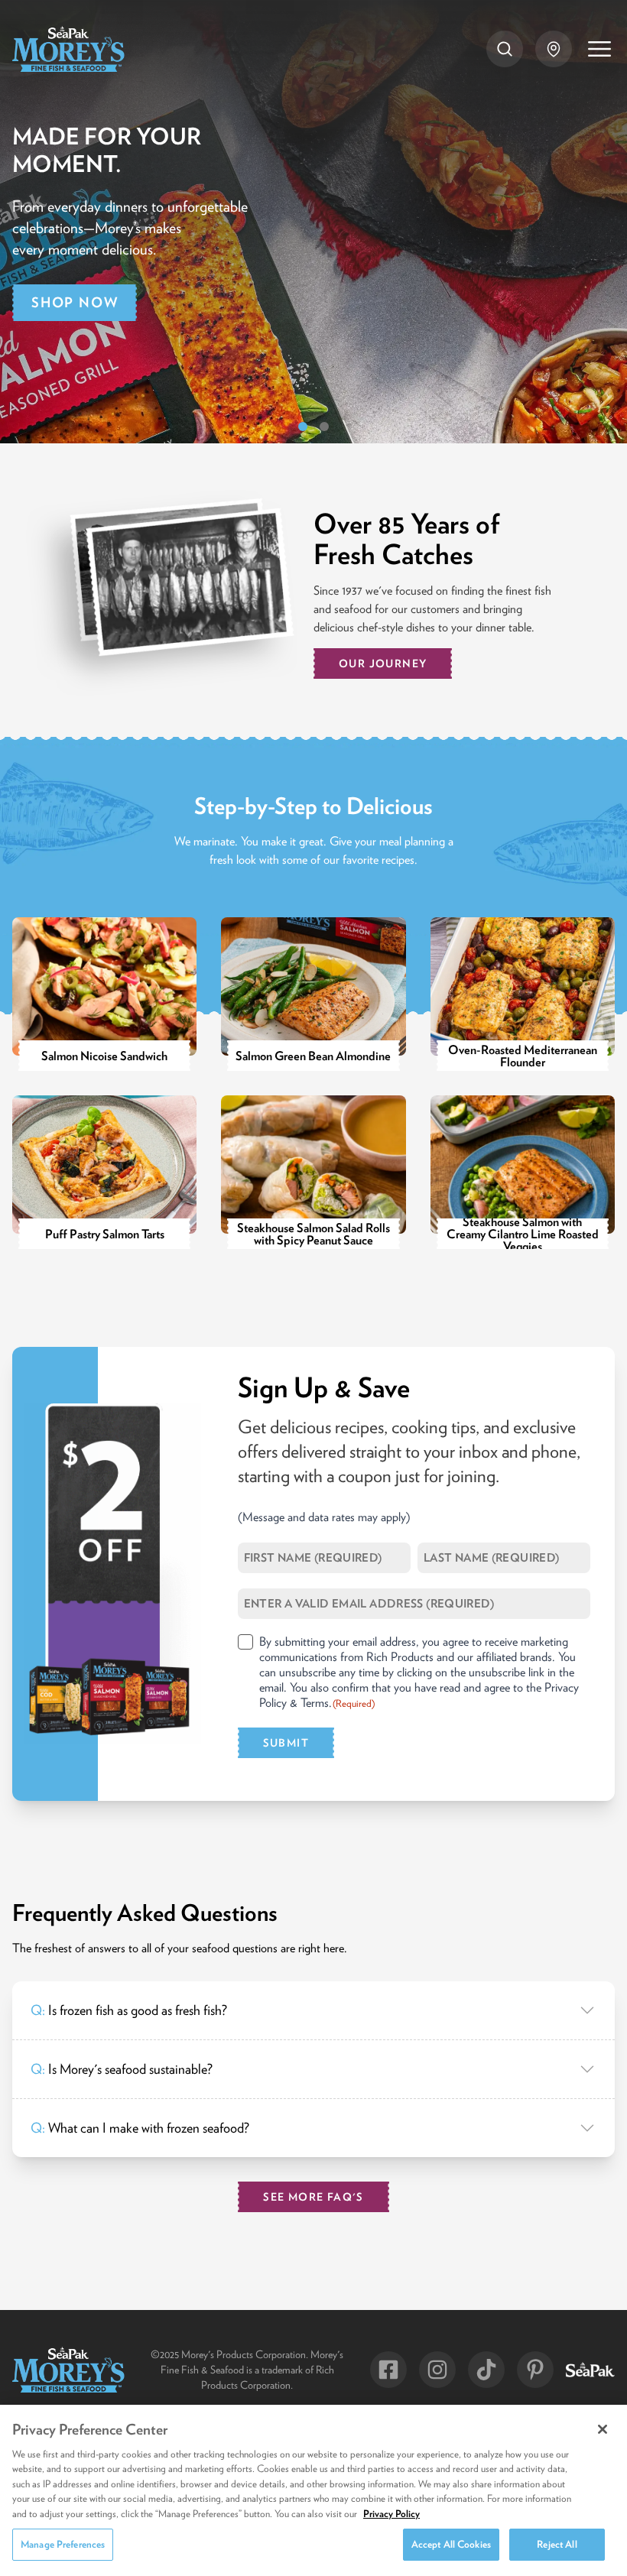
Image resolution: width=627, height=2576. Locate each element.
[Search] (505, 49)
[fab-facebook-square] (388, 2370)
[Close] (603, 2429)
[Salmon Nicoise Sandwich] (104, 994)
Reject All (557, 2544)
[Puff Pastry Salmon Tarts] (104, 1172)
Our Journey (383, 663)
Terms (315, 1702)
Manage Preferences (63, 2544)
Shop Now (75, 302)
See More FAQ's (313, 2197)
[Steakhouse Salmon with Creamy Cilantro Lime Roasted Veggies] (523, 1172)
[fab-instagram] (437, 2370)
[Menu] (599, 49)
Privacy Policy (391, 2514)
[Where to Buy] (554, 49)
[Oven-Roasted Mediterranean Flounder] (523, 994)
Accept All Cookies (451, 2544)
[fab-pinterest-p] (535, 2370)
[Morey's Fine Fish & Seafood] (68, 49)
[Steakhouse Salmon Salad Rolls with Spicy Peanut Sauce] (313, 1172)
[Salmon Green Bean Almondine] (313, 994)
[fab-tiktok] (486, 2370)
